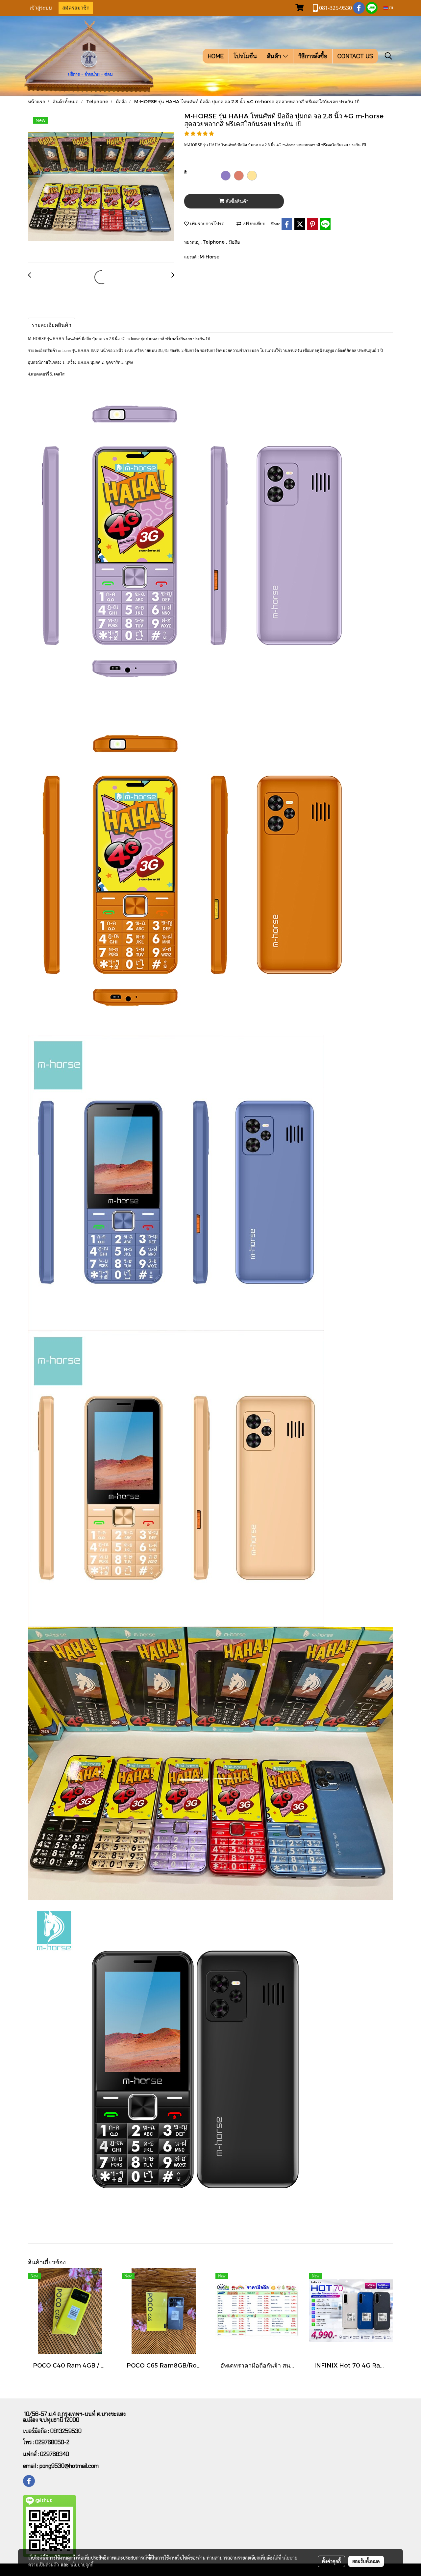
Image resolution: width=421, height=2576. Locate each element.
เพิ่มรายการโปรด (207, 223)
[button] (388, 56)
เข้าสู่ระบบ (41, 8)
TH (390, 8)
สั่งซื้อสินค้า (236, 201)
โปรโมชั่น (245, 56)
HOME (216, 56)
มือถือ (234, 242)
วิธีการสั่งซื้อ (313, 56)
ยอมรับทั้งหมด (366, 2561)
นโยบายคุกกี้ (82, 2564)
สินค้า (275, 56)
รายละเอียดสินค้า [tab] (51, 325)
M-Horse (210, 257)
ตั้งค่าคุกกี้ (331, 2561)
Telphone (214, 242)
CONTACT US (355, 56)
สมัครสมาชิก (76, 8)
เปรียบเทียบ (253, 223)
